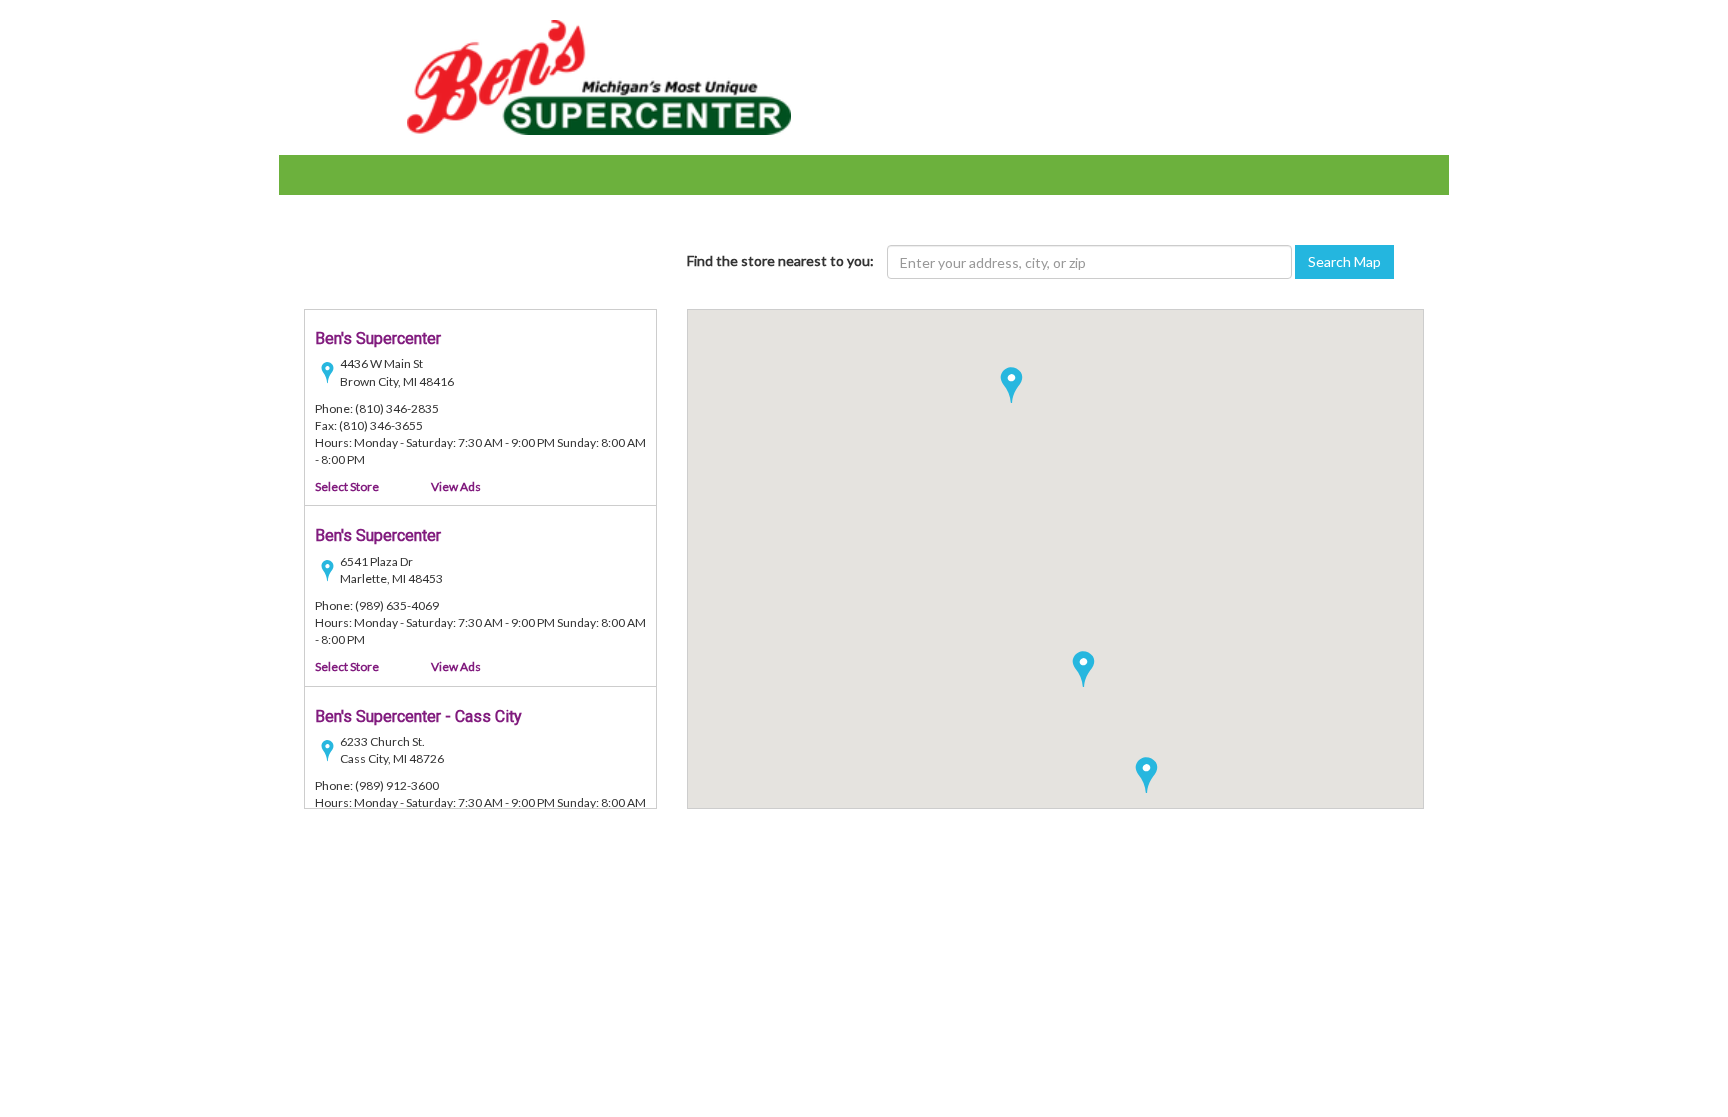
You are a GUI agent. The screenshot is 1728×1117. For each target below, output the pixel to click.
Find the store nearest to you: (780, 260)
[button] (1146, 775)
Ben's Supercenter (378, 338)
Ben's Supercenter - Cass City (418, 716)
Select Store (347, 486)
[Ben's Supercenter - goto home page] (599, 75)
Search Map (1344, 261)
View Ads (456, 486)
